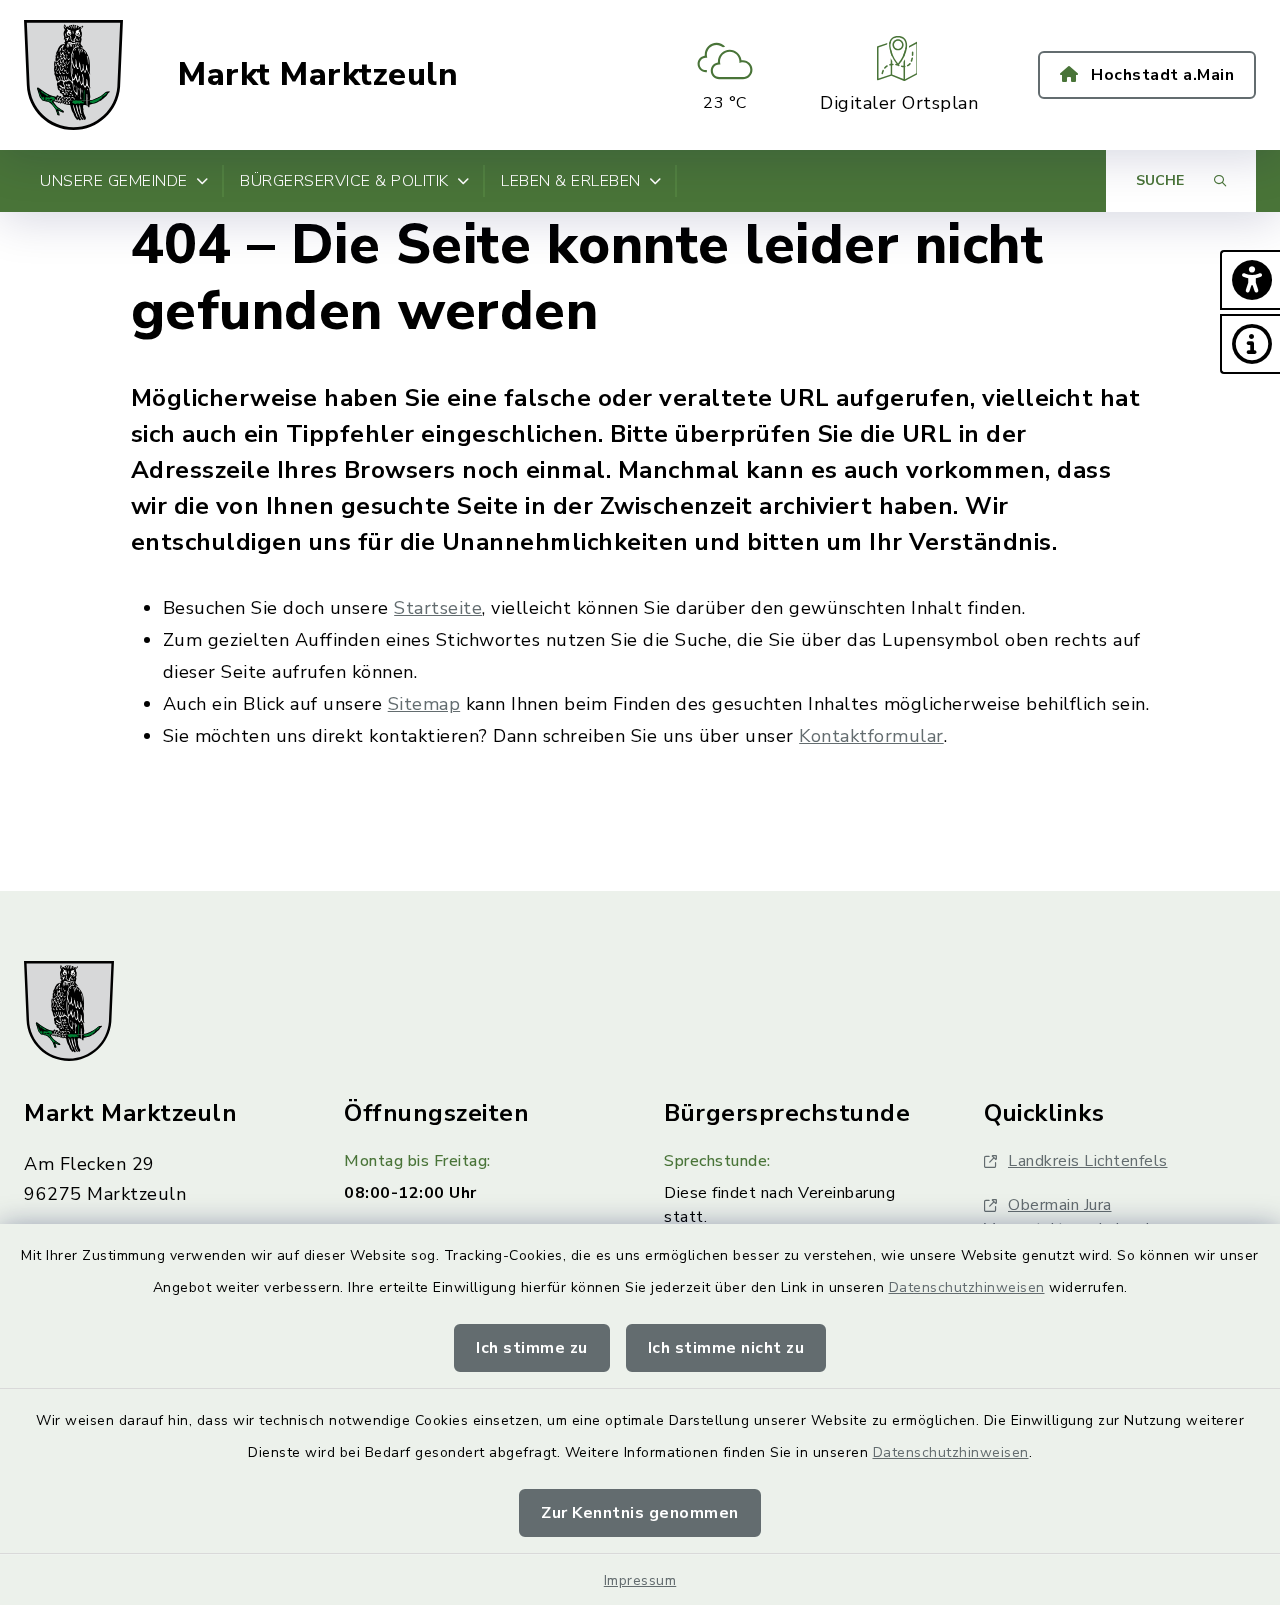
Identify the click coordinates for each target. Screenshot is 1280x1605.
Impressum (640, 1580)
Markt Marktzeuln (318, 75)
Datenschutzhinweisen (967, 1287)
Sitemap (424, 704)
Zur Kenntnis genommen (640, 1513)
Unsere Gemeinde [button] (114, 181)
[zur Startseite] (73, 75)
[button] (1250, 280)
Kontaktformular (871, 736)
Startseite (438, 608)
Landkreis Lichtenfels (1088, 1161)
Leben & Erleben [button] (571, 181)
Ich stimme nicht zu (726, 1348)
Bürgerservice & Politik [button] (344, 181)
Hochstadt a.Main (1161, 75)
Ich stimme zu (532, 1348)
